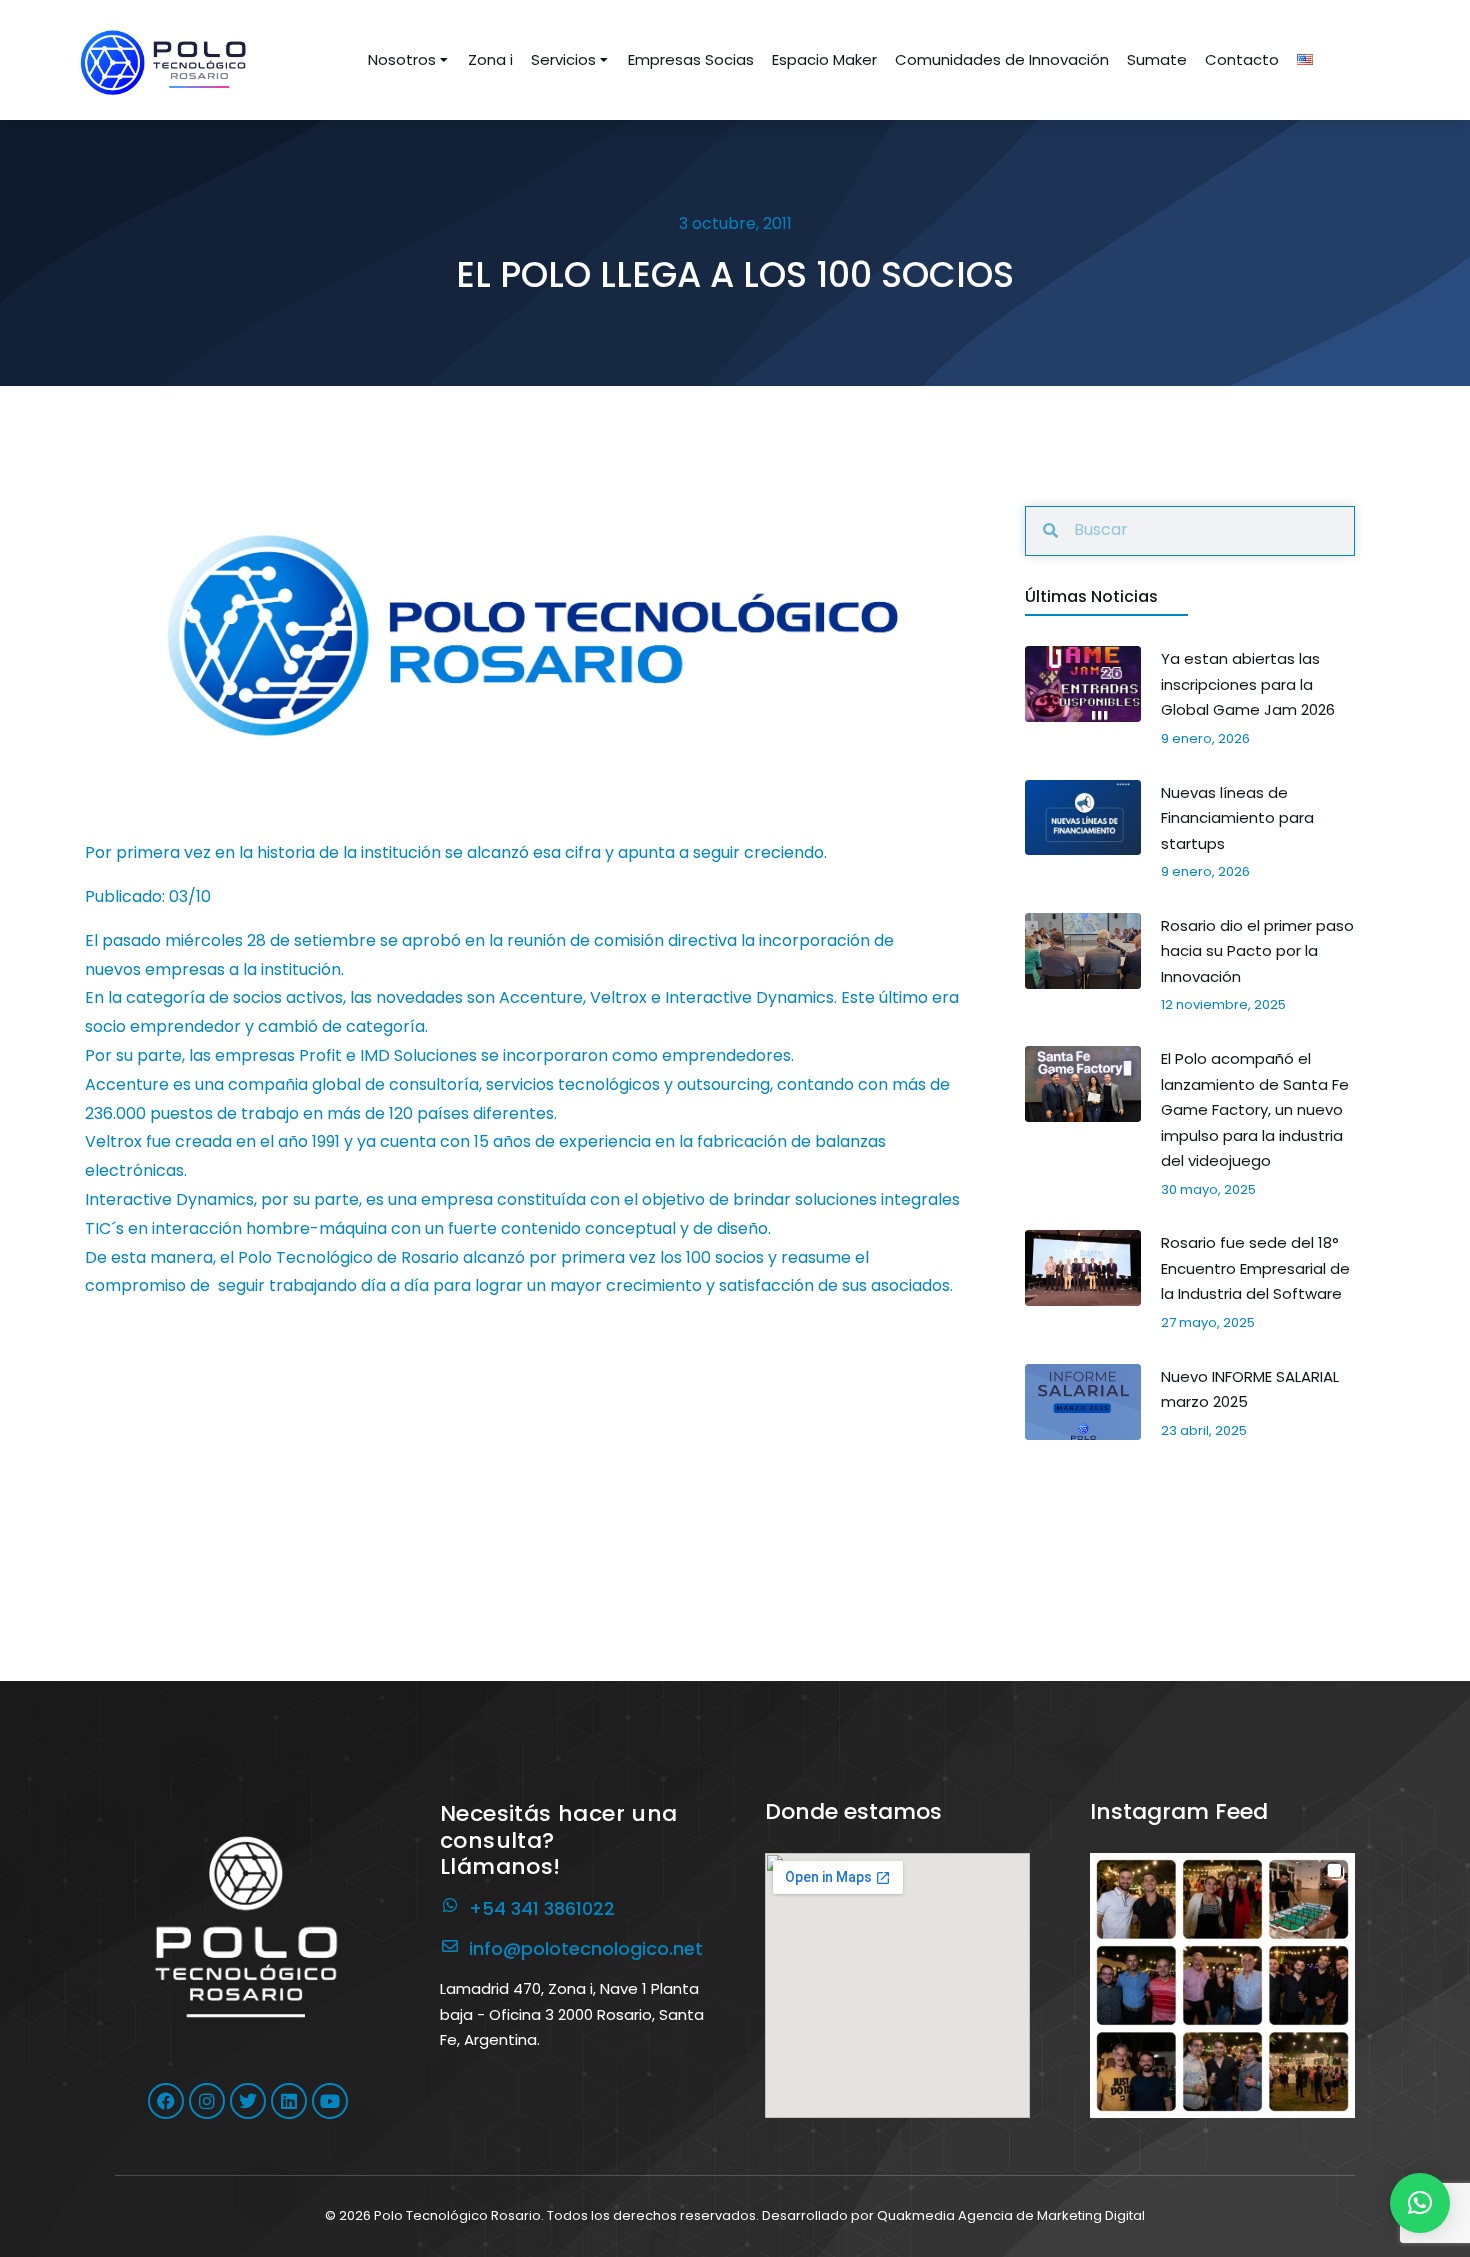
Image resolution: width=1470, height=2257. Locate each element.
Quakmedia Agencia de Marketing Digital (1011, 2215)
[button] (1222, 1985)
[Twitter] (248, 2101)
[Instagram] (207, 2101)
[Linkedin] (289, 2101)
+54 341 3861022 (542, 1908)
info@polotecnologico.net (586, 1948)
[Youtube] (330, 2101)
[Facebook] (166, 2101)
